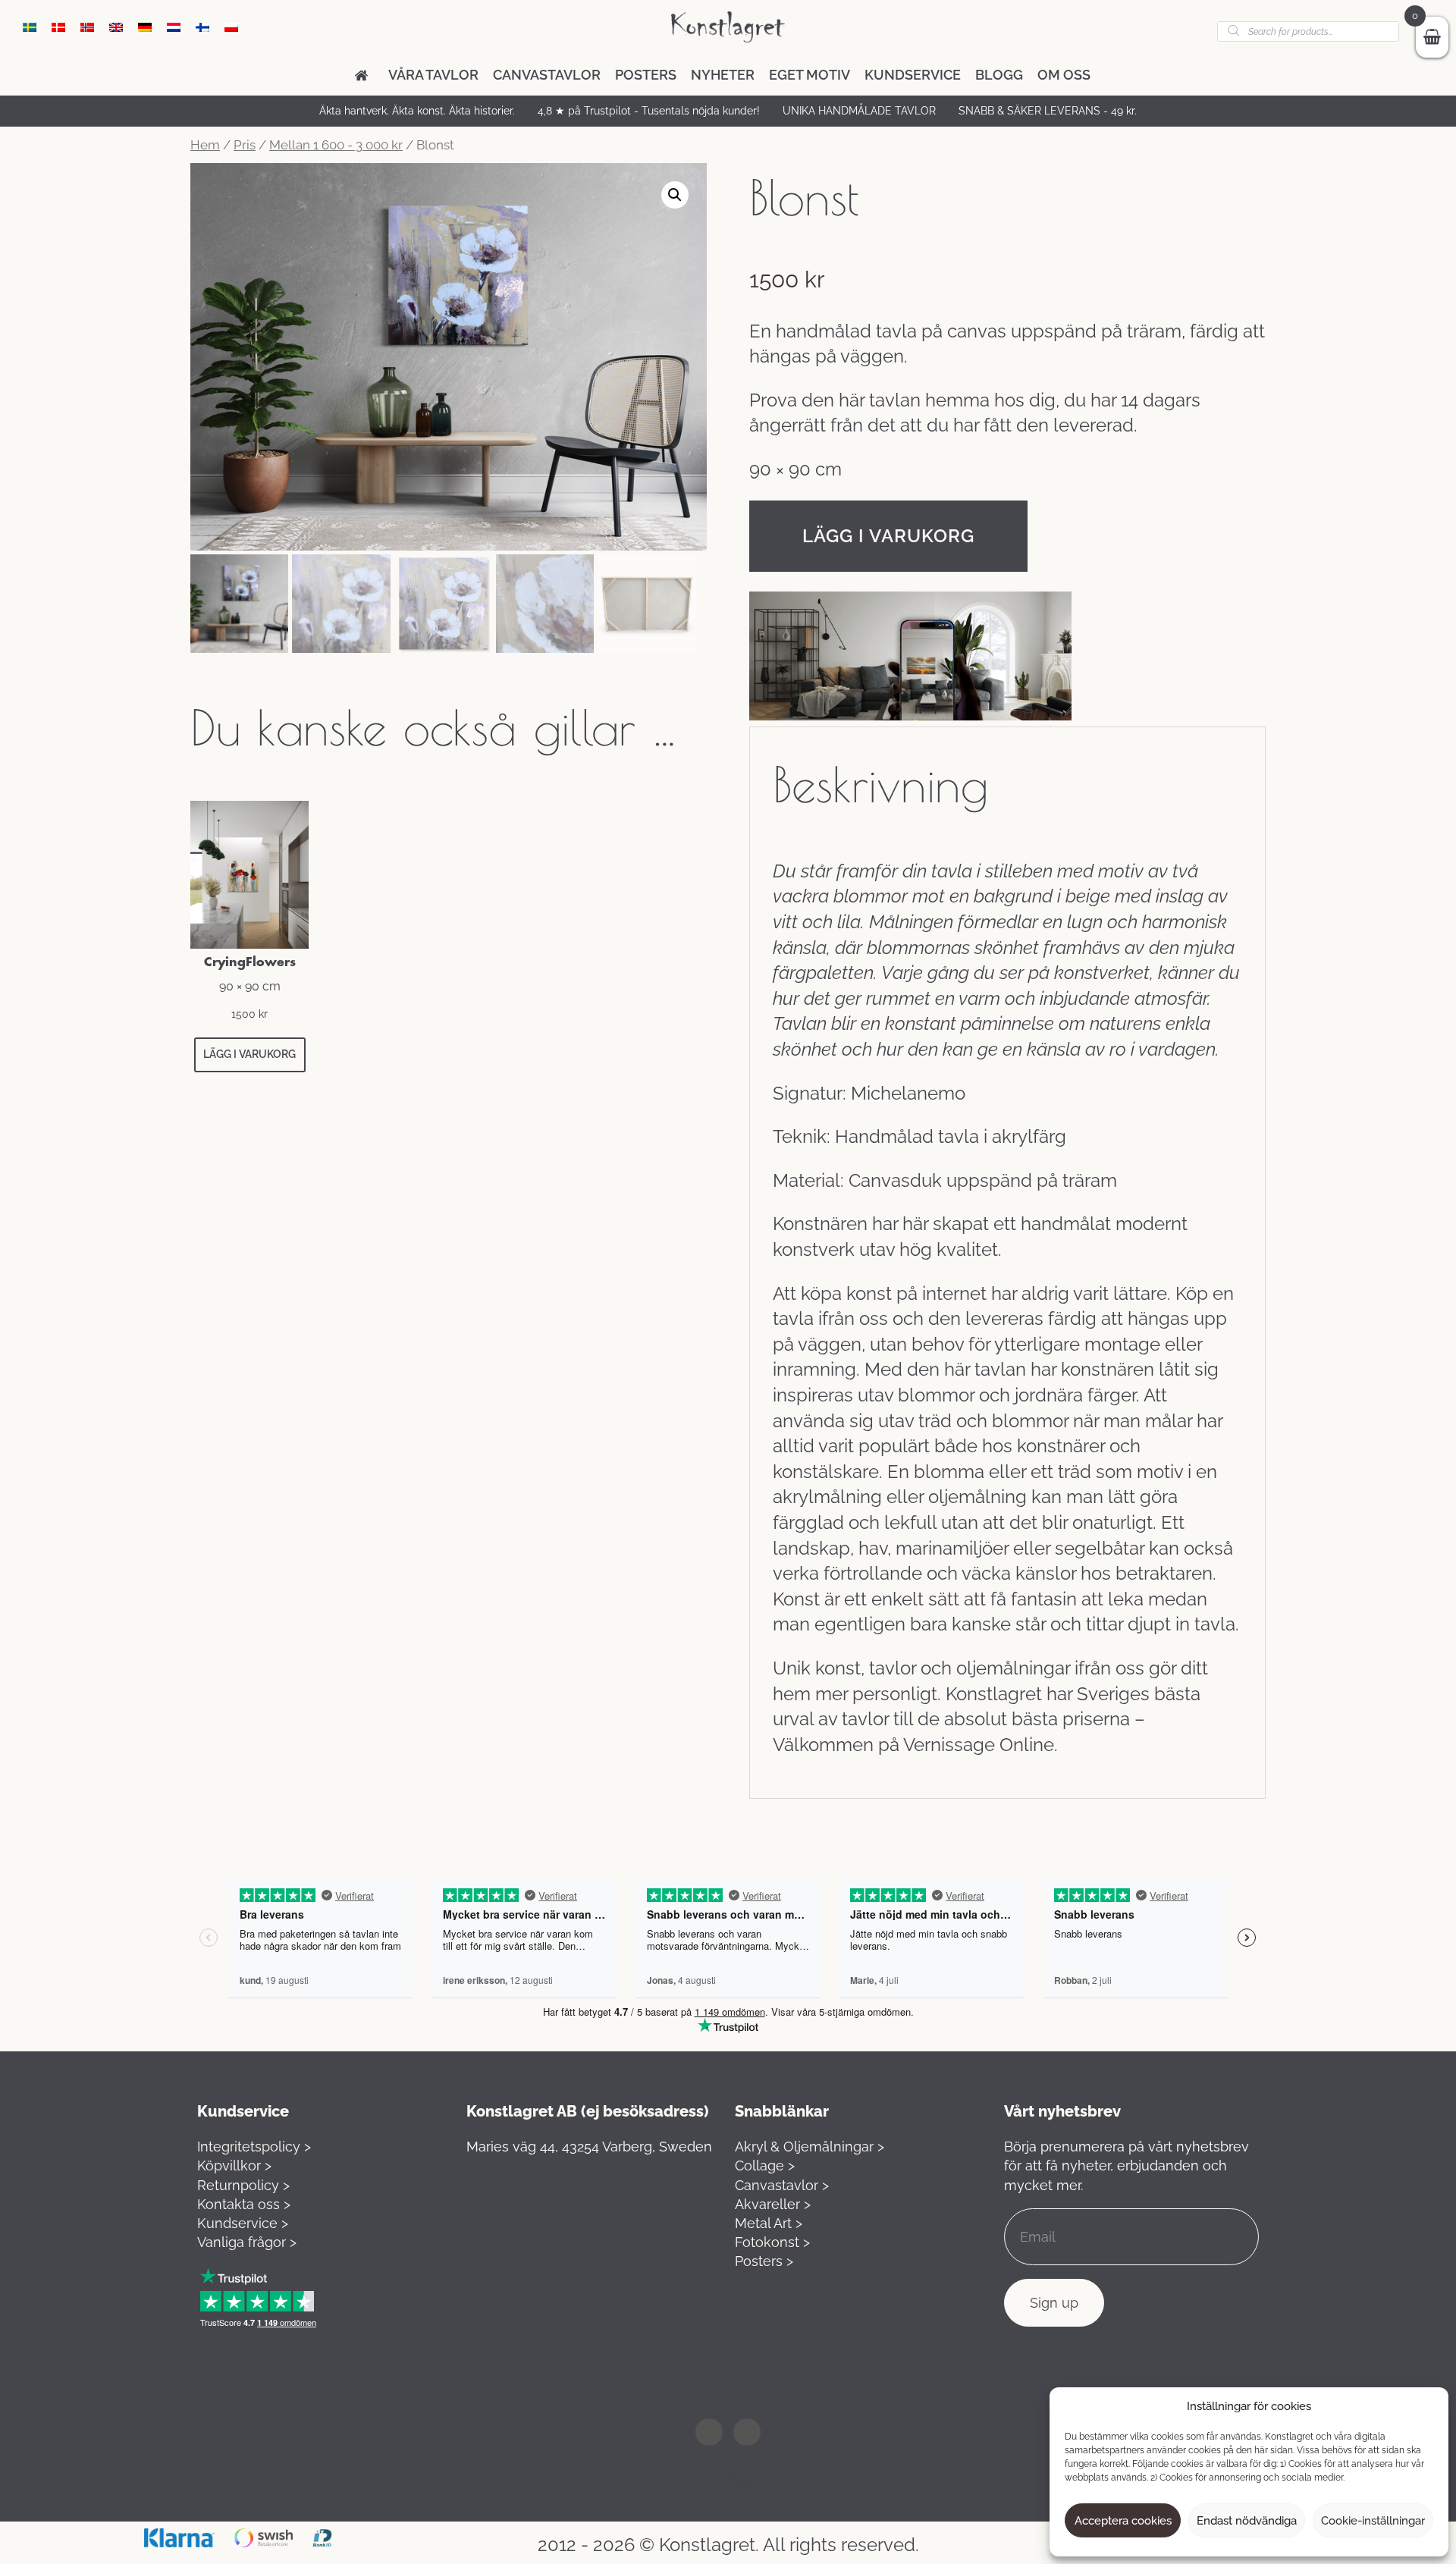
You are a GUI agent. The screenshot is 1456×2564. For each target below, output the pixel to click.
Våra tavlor (433, 75)
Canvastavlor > (782, 2185)
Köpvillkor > (234, 2165)
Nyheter (723, 75)
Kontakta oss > (244, 2204)
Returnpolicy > (243, 2185)
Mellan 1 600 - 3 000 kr (336, 145)
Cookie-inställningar (1373, 2521)
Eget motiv (810, 75)
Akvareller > (773, 2204)
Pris (245, 145)
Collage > (765, 2165)
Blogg (999, 75)
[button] (675, 195)
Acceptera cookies (1123, 2521)
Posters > (764, 2261)
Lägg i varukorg (888, 536)
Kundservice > (243, 2223)
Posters (646, 75)
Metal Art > (769, 2223)
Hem (205, 145)
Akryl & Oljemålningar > (810, 2147)
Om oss (1064, 75)
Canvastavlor (547, 75)
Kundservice (913, 75)
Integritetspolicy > (254, 2147)
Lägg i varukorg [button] (249, 1054)
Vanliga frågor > (247, 2242)
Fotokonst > (772, 2242)
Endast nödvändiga (1247, 2521)
